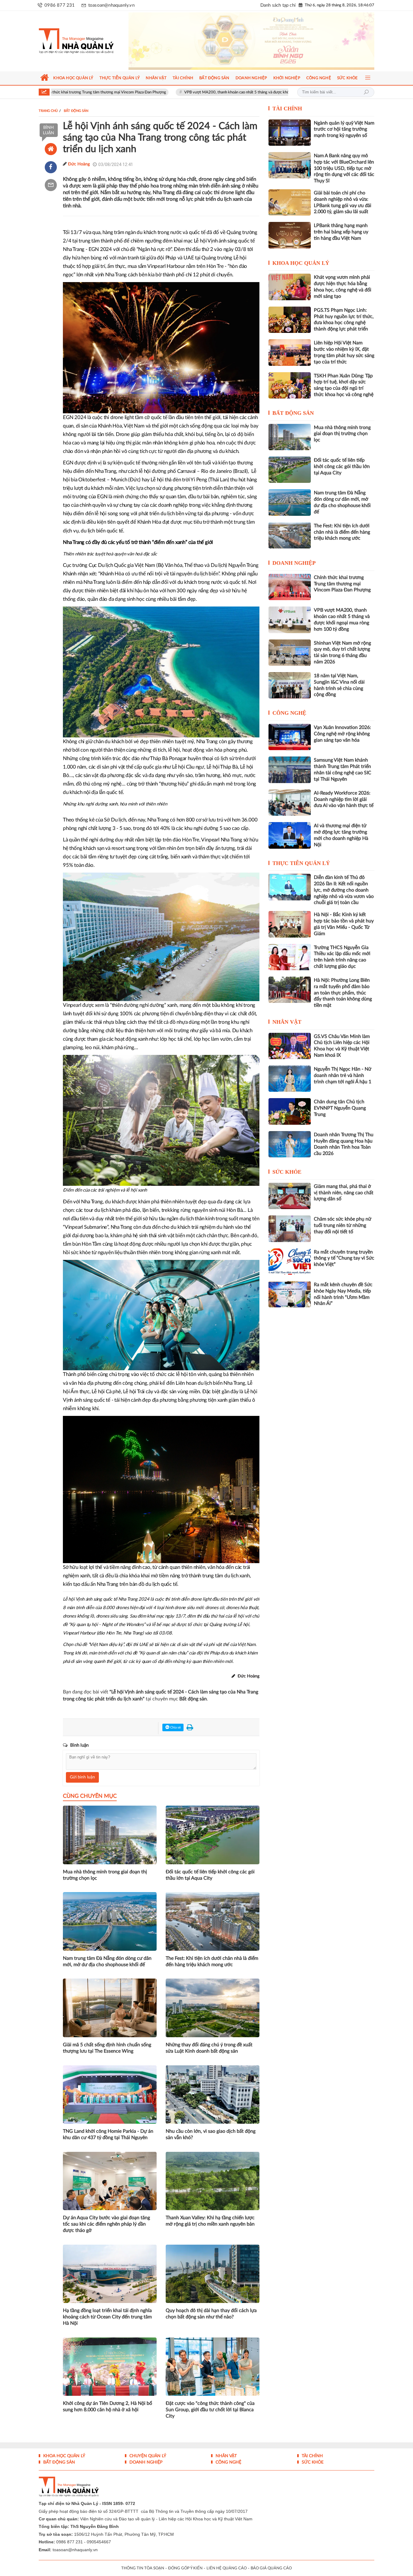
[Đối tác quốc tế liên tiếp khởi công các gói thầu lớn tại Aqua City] (290, 470)
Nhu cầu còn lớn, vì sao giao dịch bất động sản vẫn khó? (211, 2134)
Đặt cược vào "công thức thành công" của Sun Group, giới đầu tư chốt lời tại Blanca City (210, 2410)
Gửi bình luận (82, 1777)
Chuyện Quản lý (147, 2456)
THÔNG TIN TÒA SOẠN (143, 2568)
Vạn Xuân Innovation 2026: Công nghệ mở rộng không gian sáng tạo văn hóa (342, 734)
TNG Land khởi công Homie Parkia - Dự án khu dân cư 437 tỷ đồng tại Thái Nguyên (108, 2134)
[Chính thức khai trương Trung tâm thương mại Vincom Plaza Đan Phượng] (290, 587)
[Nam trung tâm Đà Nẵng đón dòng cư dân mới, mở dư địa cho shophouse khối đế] (290, 502)
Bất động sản (293, 413)
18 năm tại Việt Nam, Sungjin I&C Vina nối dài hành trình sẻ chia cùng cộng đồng (339, 685)
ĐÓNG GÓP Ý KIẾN (185, 2568)
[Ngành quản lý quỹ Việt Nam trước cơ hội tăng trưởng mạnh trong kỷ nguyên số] (290, 133)
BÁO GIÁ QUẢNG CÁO (271, 2568)
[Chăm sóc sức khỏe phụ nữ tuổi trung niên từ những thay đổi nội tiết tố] (290, 1229)
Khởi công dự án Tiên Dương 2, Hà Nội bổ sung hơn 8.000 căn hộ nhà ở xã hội (107, 2407)
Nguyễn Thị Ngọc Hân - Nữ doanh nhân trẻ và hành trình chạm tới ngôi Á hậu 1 (343, 1075)
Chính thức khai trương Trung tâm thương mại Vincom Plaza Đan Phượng (342, 584)
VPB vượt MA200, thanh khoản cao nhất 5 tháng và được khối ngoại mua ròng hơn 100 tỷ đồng (175, 92)
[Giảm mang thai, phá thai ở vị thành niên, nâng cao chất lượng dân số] (290, 1196)
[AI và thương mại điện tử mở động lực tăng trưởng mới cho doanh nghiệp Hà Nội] (290, 835)
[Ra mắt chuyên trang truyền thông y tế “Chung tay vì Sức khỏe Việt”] (290, 1262)
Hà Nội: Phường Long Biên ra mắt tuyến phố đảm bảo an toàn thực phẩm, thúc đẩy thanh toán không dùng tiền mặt (343, 993)
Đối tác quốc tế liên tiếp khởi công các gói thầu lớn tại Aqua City (210, 1875)
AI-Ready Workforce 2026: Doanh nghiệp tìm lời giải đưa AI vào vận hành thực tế (344, 799)
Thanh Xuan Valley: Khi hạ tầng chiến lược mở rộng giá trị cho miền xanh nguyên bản (210, 2221)
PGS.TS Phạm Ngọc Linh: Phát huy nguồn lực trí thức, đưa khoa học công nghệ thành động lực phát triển (344, 320)
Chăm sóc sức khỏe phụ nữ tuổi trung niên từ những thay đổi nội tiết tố (343, 1225)
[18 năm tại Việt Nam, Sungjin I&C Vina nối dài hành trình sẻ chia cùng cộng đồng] (290, 685)
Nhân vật (287, 1022)
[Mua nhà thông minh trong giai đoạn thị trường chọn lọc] (290, 437)
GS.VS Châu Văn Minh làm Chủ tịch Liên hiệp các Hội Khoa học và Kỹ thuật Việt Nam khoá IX (342, 1046)
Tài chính (287, 109)
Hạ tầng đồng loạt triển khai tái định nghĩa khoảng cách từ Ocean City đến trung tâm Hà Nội (107, 2317)
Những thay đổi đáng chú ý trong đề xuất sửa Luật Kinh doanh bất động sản (209, 2048)
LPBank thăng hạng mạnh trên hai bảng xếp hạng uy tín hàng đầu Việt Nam (341, 232)
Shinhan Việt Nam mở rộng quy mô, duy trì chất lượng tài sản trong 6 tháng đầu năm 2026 (342, 652)
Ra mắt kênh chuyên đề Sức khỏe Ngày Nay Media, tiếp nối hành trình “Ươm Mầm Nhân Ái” (343, 1294)
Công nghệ (289, 713)
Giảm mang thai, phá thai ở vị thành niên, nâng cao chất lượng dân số (344, 1193)
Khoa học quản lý (301, 263)
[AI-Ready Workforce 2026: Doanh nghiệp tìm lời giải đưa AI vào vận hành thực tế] (290, 803)
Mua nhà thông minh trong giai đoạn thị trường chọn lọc (105, 1875)
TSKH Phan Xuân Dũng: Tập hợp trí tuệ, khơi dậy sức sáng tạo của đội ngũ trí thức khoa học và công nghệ (344, 385)
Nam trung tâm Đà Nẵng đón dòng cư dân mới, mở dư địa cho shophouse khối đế (107, 1961)
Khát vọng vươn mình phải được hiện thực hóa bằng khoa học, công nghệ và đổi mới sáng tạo (343, 287)
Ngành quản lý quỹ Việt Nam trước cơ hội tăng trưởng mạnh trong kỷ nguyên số (344, 129)
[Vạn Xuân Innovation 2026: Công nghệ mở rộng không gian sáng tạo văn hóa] (290, 737)
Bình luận (49, 130)
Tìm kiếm (366, 92)
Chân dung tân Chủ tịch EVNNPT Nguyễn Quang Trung (340, 1108)
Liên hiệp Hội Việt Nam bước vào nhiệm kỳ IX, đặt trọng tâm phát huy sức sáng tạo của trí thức (344, 352)
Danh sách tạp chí (278, 5)
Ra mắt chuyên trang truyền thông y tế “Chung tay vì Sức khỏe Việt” (344, 1258)
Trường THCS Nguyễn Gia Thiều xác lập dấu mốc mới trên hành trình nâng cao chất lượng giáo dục (342, 957)
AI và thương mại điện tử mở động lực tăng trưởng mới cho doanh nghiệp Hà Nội (341, 835)
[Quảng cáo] (251, 41)
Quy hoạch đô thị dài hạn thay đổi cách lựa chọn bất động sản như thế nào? (211, 2314)
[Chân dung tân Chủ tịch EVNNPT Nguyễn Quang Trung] (290, 1111)
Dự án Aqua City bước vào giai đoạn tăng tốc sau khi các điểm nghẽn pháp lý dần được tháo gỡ (106, 2224)
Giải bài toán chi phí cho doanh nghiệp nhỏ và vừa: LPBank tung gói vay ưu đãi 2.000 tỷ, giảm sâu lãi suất (343, 202)
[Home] (51, 149)
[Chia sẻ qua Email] (51, 185)
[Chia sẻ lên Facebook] (51, 167)
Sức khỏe (287, 1172)
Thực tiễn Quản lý (301, 863)
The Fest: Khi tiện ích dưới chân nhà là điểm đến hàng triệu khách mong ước (212, 1961)
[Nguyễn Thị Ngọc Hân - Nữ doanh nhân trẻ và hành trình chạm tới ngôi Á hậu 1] (290, 1079)
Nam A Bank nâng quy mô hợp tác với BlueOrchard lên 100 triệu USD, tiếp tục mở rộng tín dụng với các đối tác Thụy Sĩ (344, 168)
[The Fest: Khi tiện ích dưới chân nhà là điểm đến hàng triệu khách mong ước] (290, 535)
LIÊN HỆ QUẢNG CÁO (227, 2568)
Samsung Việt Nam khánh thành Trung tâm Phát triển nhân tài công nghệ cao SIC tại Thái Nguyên (343, 769)
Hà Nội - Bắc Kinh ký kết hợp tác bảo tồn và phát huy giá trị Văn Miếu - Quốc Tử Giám (344, 924)
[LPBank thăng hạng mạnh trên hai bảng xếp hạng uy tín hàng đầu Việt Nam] (290, 235)
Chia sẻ (175, 1727)
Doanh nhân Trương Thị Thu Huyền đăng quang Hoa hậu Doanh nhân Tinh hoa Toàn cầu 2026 (344, 1144)
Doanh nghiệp (294, 563)
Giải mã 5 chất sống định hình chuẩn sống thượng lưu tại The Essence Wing (107, 2048)
